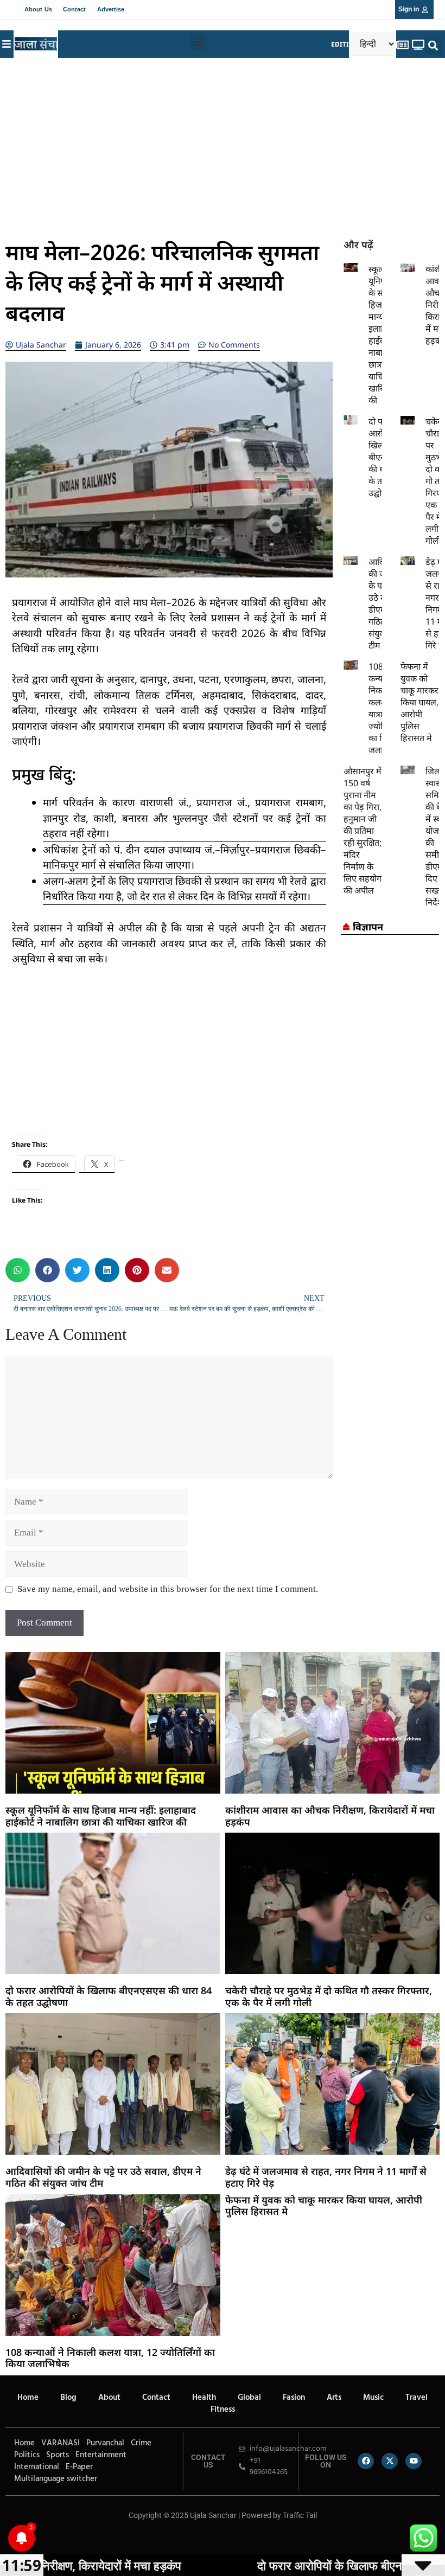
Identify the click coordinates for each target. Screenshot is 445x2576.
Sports (58, 2455)
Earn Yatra (116, 2539)
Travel (417, 2398)
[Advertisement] (223, 145)
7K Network (81, 2539)
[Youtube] (414, 2461)
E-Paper (79, 2467)
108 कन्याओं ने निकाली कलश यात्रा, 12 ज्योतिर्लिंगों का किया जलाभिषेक (110, 2358)
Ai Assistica (100, 2539)
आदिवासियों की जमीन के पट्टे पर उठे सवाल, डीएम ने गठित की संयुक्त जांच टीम (103, 2177)
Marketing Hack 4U (53, 2539)
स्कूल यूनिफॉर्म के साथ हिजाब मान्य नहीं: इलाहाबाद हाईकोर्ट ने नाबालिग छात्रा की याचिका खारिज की (101, 1816)
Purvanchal (105, 2443)
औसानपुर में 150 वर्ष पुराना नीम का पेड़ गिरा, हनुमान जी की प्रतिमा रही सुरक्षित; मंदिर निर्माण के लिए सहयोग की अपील (363, 831)
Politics (27, 2455)
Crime (141, 2443)
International (37, 2467)
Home (28, 2398)
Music (373, 2398)
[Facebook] (366, 2461)
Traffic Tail (300, 2515)
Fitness (223, 2410)
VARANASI (61, 2443)
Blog (68, 2398)
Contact (75, 9)
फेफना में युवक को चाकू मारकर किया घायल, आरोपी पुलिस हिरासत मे (419, 702)
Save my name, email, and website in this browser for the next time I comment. (168, 1589)
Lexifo (7, 2539)
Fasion (294, 2398)
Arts (334, 2398)
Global (249, 2398)
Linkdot (123, 2539)
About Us (38, 9)
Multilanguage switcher (56, 2479)
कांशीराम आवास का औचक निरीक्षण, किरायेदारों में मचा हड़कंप (330, 1816)
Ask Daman (109, 2539)
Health (204, 2398)
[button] (198, 41)
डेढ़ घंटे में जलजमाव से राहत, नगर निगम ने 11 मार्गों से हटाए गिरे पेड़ (326, 2177)
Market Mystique (90, 2539)
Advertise (111, 9)
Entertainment (101, 2455)
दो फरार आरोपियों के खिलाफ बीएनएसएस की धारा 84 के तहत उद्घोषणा (109, 1996)
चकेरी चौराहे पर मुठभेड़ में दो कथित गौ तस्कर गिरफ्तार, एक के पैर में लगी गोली (329, 1996)
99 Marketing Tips (65, 2539)
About (109, 2398)
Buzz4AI (74, 2539)
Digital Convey (42, 2539)
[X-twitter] (390, 2461)
